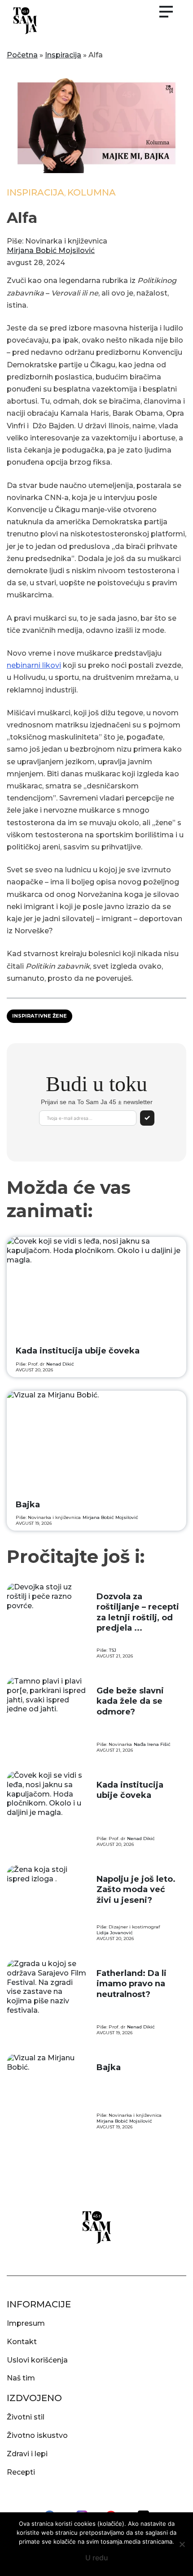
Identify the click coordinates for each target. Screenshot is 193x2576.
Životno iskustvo (37, 2435)
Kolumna (92, 192)
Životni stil (26, 2417)
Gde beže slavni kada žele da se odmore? (130, 1701)
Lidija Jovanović (115, 1933)
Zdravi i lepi (27, 2454)
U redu (97, 2558)
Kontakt (22, 2342)
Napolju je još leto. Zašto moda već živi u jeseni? (136, 1890)
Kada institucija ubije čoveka (78, 1351)
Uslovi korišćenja (37, 2360)
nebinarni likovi (34, 665)
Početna (22, 55)
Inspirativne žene (39, 1016)
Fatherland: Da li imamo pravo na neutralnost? (132, 1984)
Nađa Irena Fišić (152, 1744)
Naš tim (21, 2378)
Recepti (21, 2472)
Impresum (26, 2323)
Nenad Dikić (60, 1364)
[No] (182, 2544)
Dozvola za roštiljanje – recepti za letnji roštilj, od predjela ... (138, 1612)
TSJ (113, 1650)
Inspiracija (63, 55)
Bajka (28, 1505)
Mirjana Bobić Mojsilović (51, 250)
